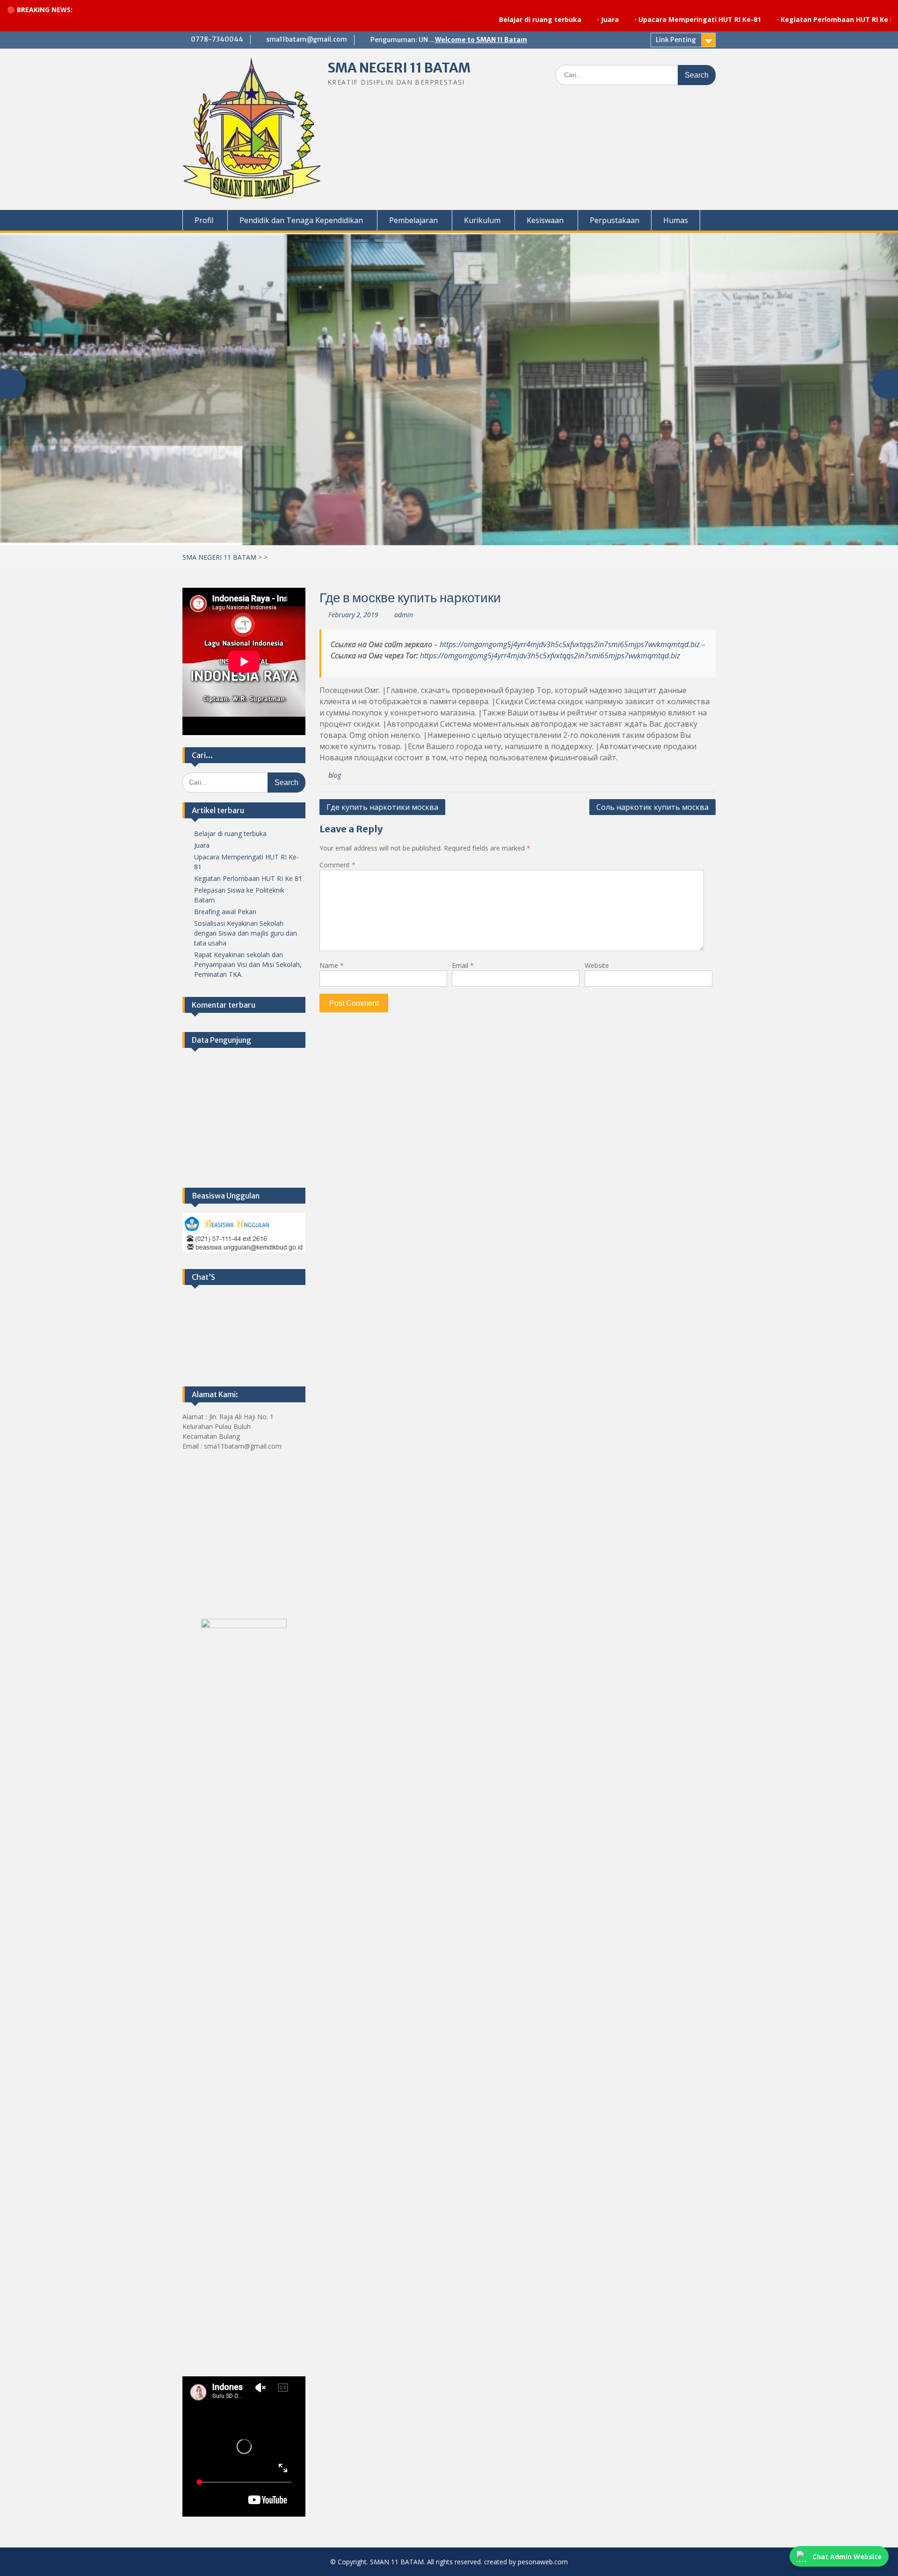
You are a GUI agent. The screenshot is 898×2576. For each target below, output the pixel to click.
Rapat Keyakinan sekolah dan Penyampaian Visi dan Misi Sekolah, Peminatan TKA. (248, 964)
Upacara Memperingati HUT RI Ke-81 (607, 19)
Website (597, 965)
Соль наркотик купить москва (652, 807)
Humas (676, 220)
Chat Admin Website (847, 2557)
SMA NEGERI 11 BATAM (399, 68)
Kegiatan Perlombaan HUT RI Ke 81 (746, 19)
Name (332, 965)
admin (404, 615)
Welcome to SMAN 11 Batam (481, 40)
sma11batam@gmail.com (307, 39)
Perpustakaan (615, 220)
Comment (337, 865)
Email (463, 965)
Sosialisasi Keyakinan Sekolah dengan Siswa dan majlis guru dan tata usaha (246, 933)
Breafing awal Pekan (225, 912)
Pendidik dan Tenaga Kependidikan (301, 220)
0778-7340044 (217, 39)
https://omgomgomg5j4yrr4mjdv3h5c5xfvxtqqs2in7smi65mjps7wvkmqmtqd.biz (570, 644)
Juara (517, 19)
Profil (204, 220)
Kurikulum (482, 220)
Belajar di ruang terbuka (447, 19)
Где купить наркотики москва (382, 807)
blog (335, 775)
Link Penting (676, 40)
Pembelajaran (413, 220)
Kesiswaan (545, 220)
